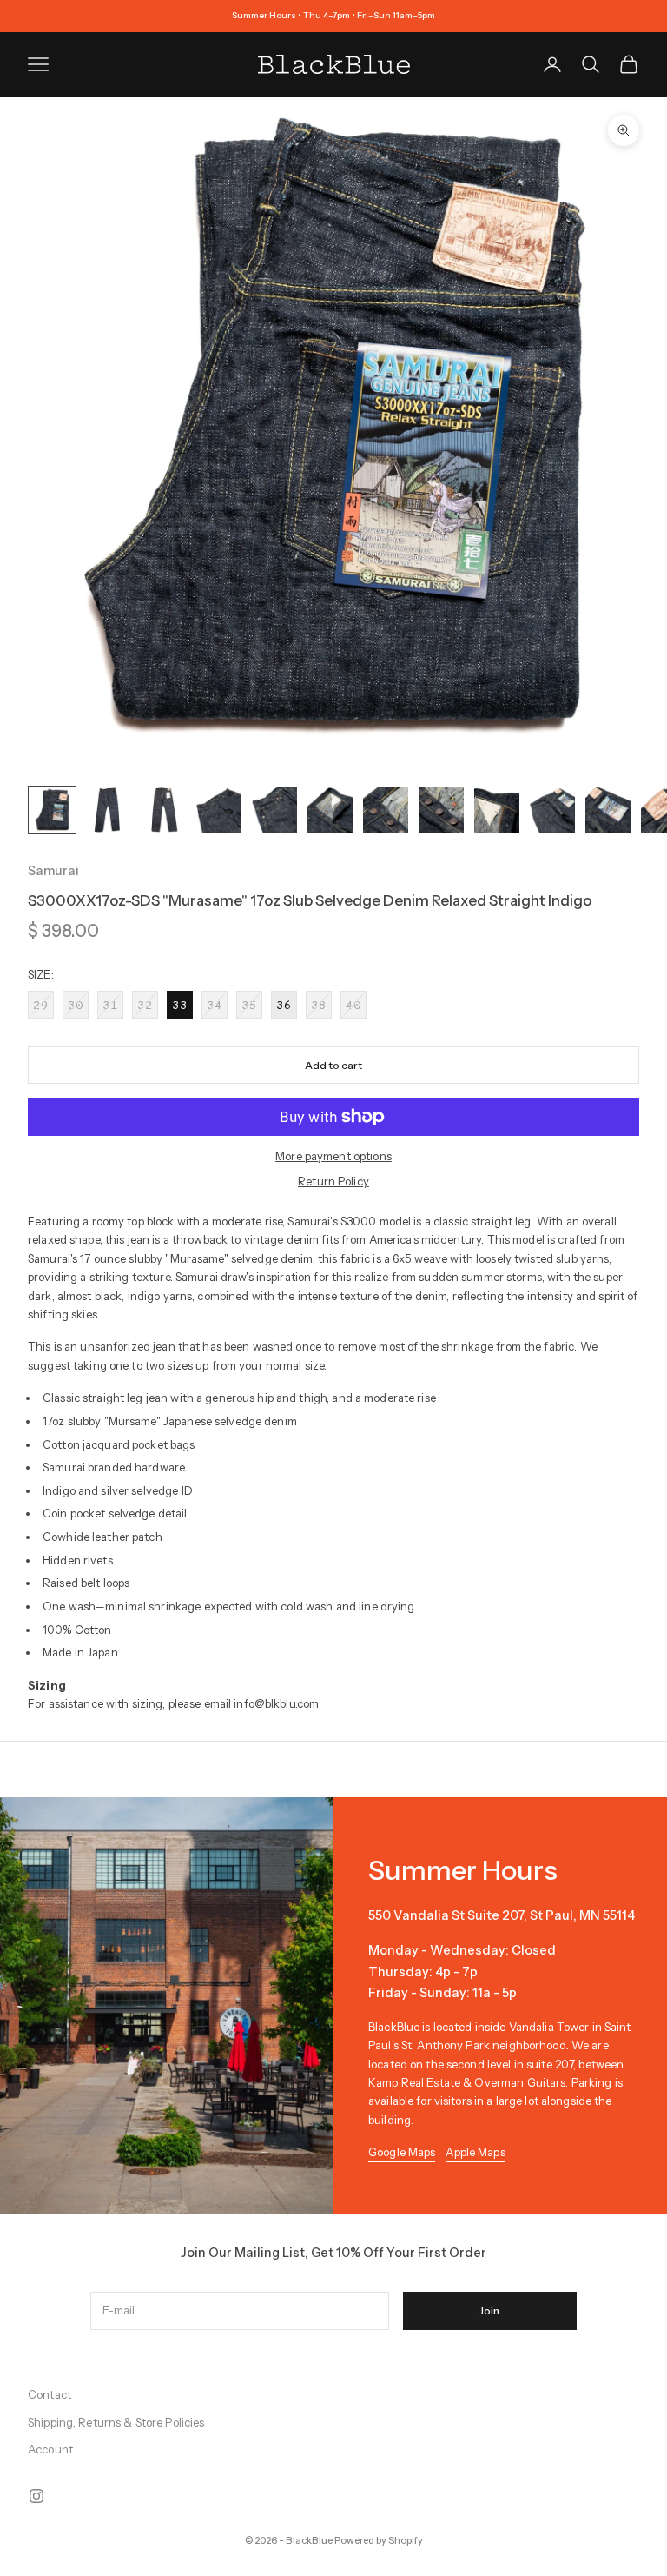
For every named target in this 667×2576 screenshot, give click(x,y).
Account (50, 2449)
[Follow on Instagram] (36, 2496)
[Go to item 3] (163, 810)
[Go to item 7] (386, 810)
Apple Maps (475, 2152)
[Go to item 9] (497, 810)
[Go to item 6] (330, 810)
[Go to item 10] (552, 810)
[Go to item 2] (108, 810)
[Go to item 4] (219, 810)
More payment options (333, 1156)
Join (489, 2310)
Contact (50, 2394)
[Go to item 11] (608, 810)
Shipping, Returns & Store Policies (116, 2422)
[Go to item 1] (52, 810)
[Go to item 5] (274, 810)
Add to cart (333, 1065)
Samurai (53, 871)
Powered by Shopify (379, 2540)
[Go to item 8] (441, 810)
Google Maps (402, 2152)
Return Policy (333, 1181)
